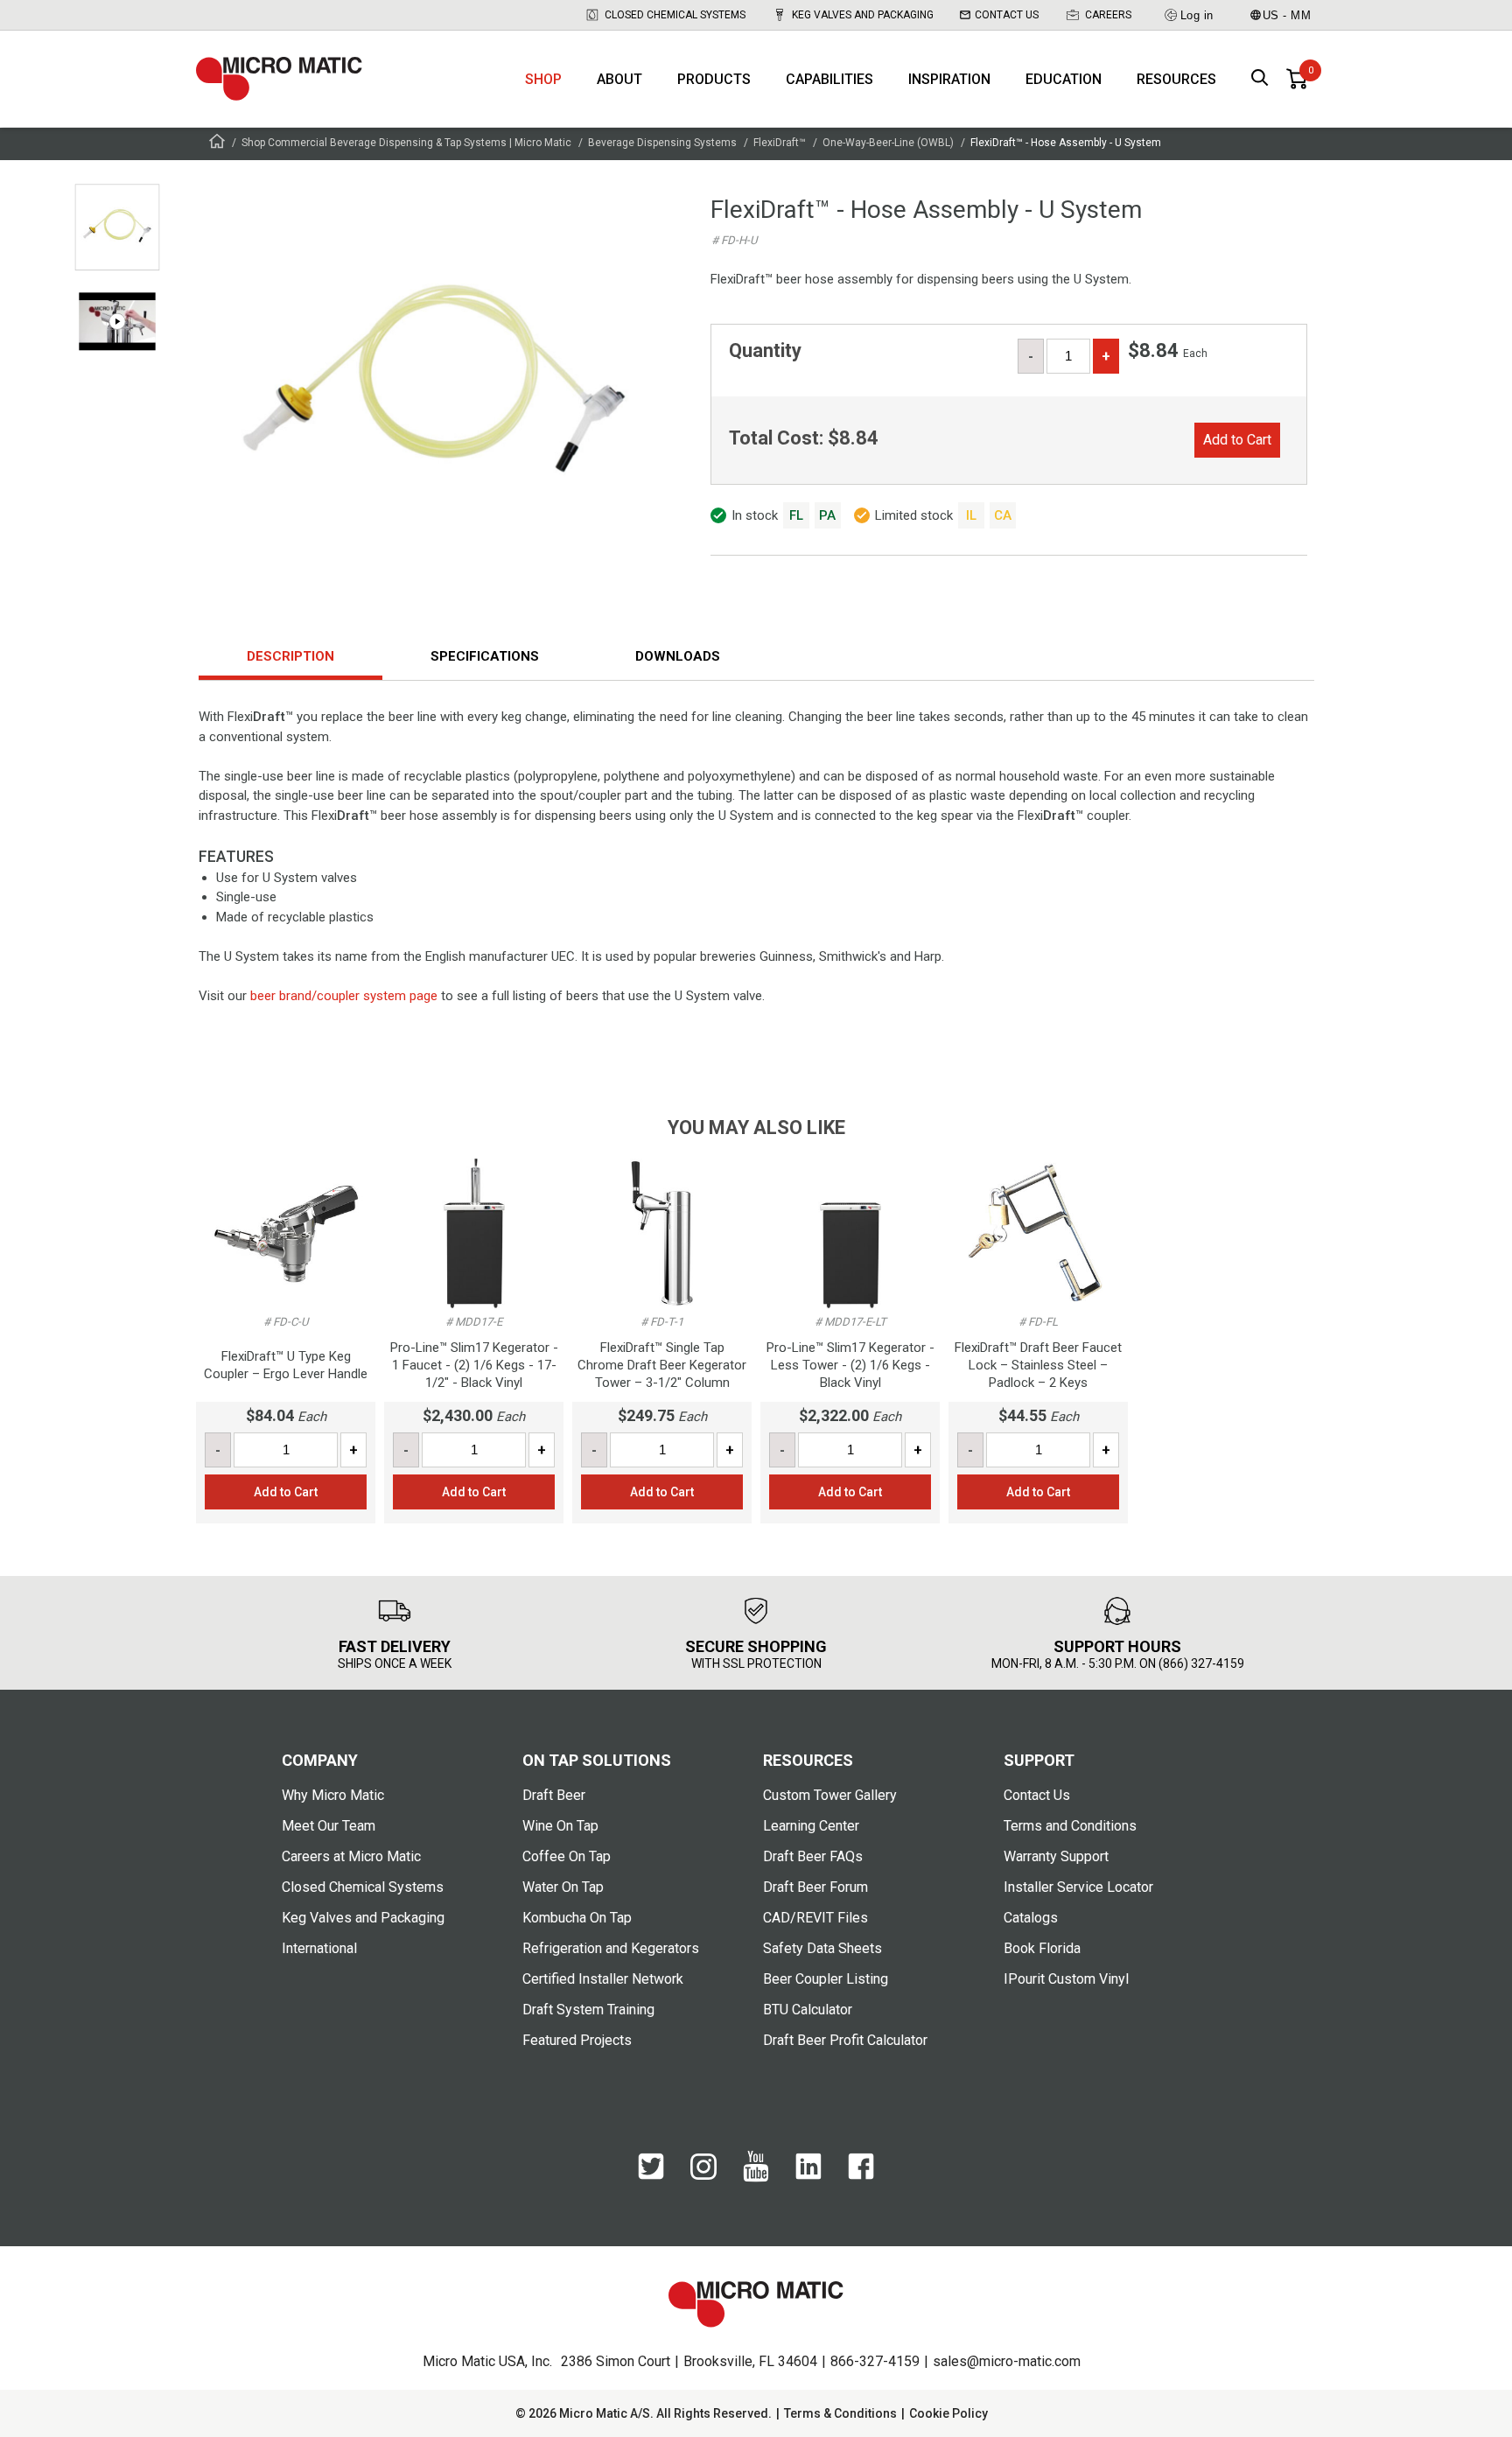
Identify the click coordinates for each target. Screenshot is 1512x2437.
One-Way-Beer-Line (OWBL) (888, 143)
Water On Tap (563, 1887)
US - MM (1287, 15)
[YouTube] (756, 2178)
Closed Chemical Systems (675, 15)
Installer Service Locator (1078, 1887)
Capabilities (829, 79)
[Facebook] (861, 2175)
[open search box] (1260, 79)
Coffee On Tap (567, 1856)
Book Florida (1042, 1948)
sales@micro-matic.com (1007, 2361)
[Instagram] (703, 2175)
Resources (1176, 79)
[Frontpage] (217, 144)
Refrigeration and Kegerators (611, 1948)
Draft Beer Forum (815, 1887)
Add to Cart (1237, 440)
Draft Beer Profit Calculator (845, 2040)
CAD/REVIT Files (815, 1918)
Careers (1108, 15)
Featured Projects (577, 2040)
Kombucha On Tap (577, 1918)
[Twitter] (651, 2175)
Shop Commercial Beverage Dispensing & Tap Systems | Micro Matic (406, 143)
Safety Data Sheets (822, 1948)
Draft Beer (554, 1795)
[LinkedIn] (808, 2175)
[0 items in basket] (1297, 79)
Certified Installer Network (603, 1979)
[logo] (279, 79)
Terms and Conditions (1070, 1826)
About (619, 79)
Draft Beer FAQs (813, 1856)
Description (290, 656)
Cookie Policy (948, 2413)
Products (714, 79)
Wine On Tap (560, 1826)
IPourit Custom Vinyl (1066, 1979)
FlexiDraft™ (780, 143)
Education (1064, 79)
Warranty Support (1056, 1856)
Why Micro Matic (333, 1795)
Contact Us (1007, 15)
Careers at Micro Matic (351, 1856)
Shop (543, 79)
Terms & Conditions (840, 2413)
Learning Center (811, 1826)
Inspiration (949, 79)
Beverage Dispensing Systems (662, 143)
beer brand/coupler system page (344, 996)
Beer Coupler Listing (826, 1979)
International (319, 1948)
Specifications (485, 656)
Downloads (678, 656)
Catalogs (1031, 1918)
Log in (1197, 15)
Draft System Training (588, 2010)
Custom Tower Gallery (830, 1795)
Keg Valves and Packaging (863, 15)
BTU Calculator (808, 2010)
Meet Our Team (329, 1826)
